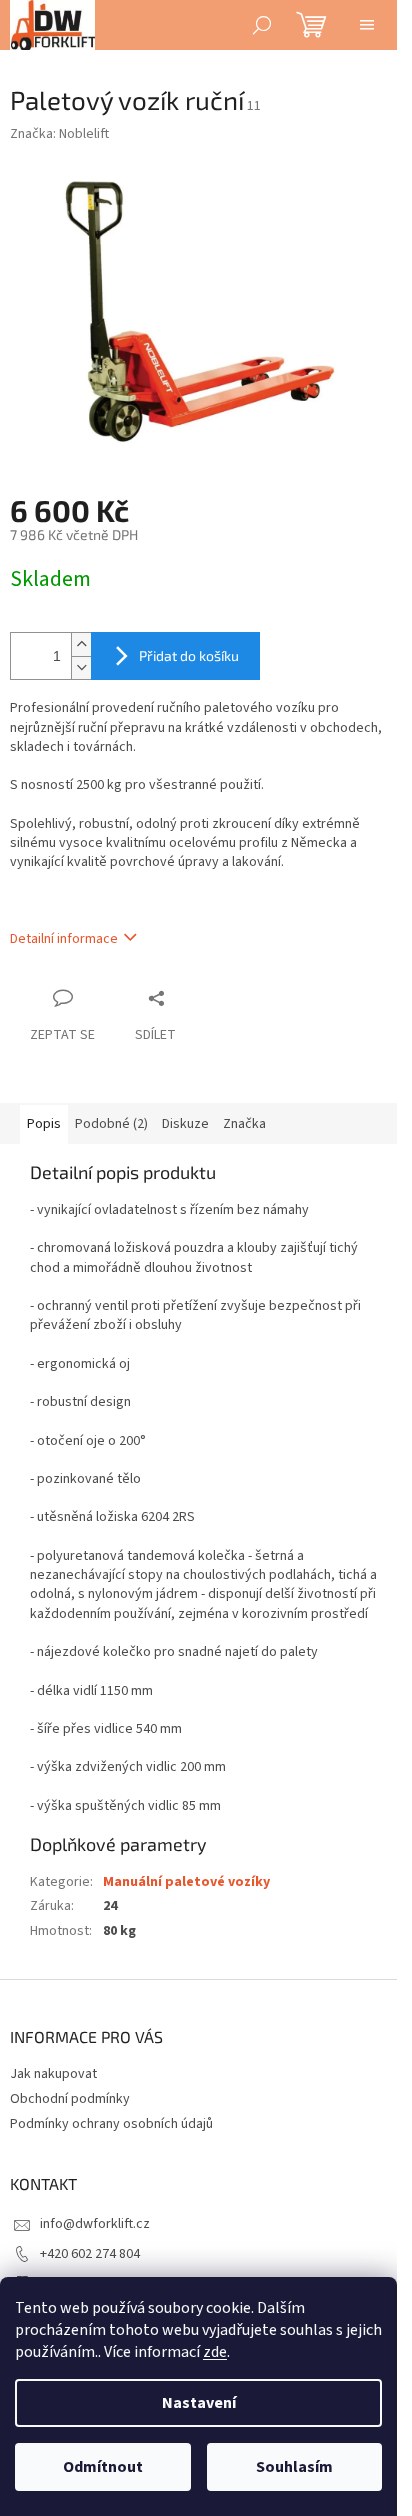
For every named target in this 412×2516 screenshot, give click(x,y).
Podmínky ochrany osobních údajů (111, 2124)
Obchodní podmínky (70, 2099)
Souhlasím (294, 2467)
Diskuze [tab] (185, 1124)
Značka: (59, 134)
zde (215, 2352)
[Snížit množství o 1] (81, 667)
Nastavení (199, 2403)
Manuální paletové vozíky (186, 1882)
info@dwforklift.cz (95, 2224)
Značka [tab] (244, 1124)
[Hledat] (262, 25)
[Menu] (367, 25)
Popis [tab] (44, 1124)
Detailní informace (64, 939)
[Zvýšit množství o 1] (81, 644)
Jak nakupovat (53, 2074)
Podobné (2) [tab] (111, 1124)
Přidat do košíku (189, 655)
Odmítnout (103, 2467)
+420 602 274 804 (90, 2254)
